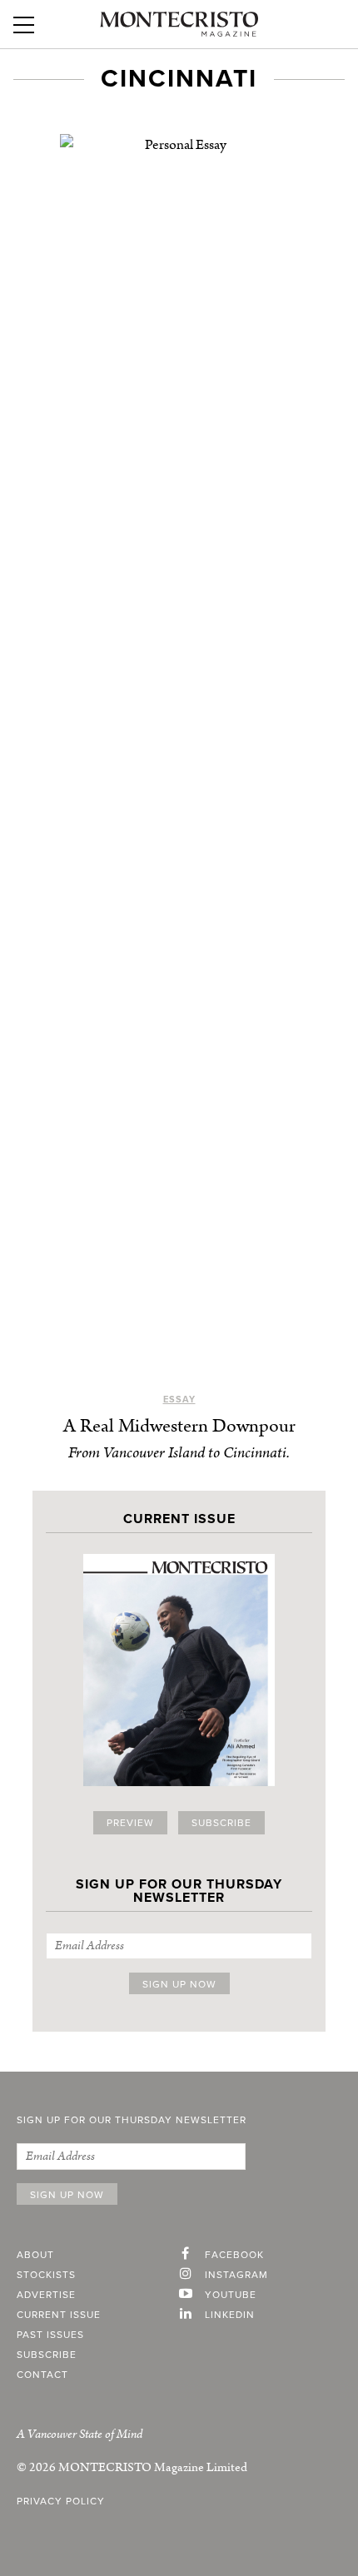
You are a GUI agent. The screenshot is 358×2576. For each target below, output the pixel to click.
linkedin (230, 2315)
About (35, 2255)
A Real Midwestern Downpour (179, 1426)
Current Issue (59, 2315)
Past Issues (50, 2335)
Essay (179, 1400)
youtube (231, 2295)
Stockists (46, 2275)
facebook (234, 2255)
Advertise (46, 2295)
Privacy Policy (61, 2501)
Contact (42, 2375)
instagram (236, 2275)
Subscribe (221, 1823)
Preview (130, 1823)
